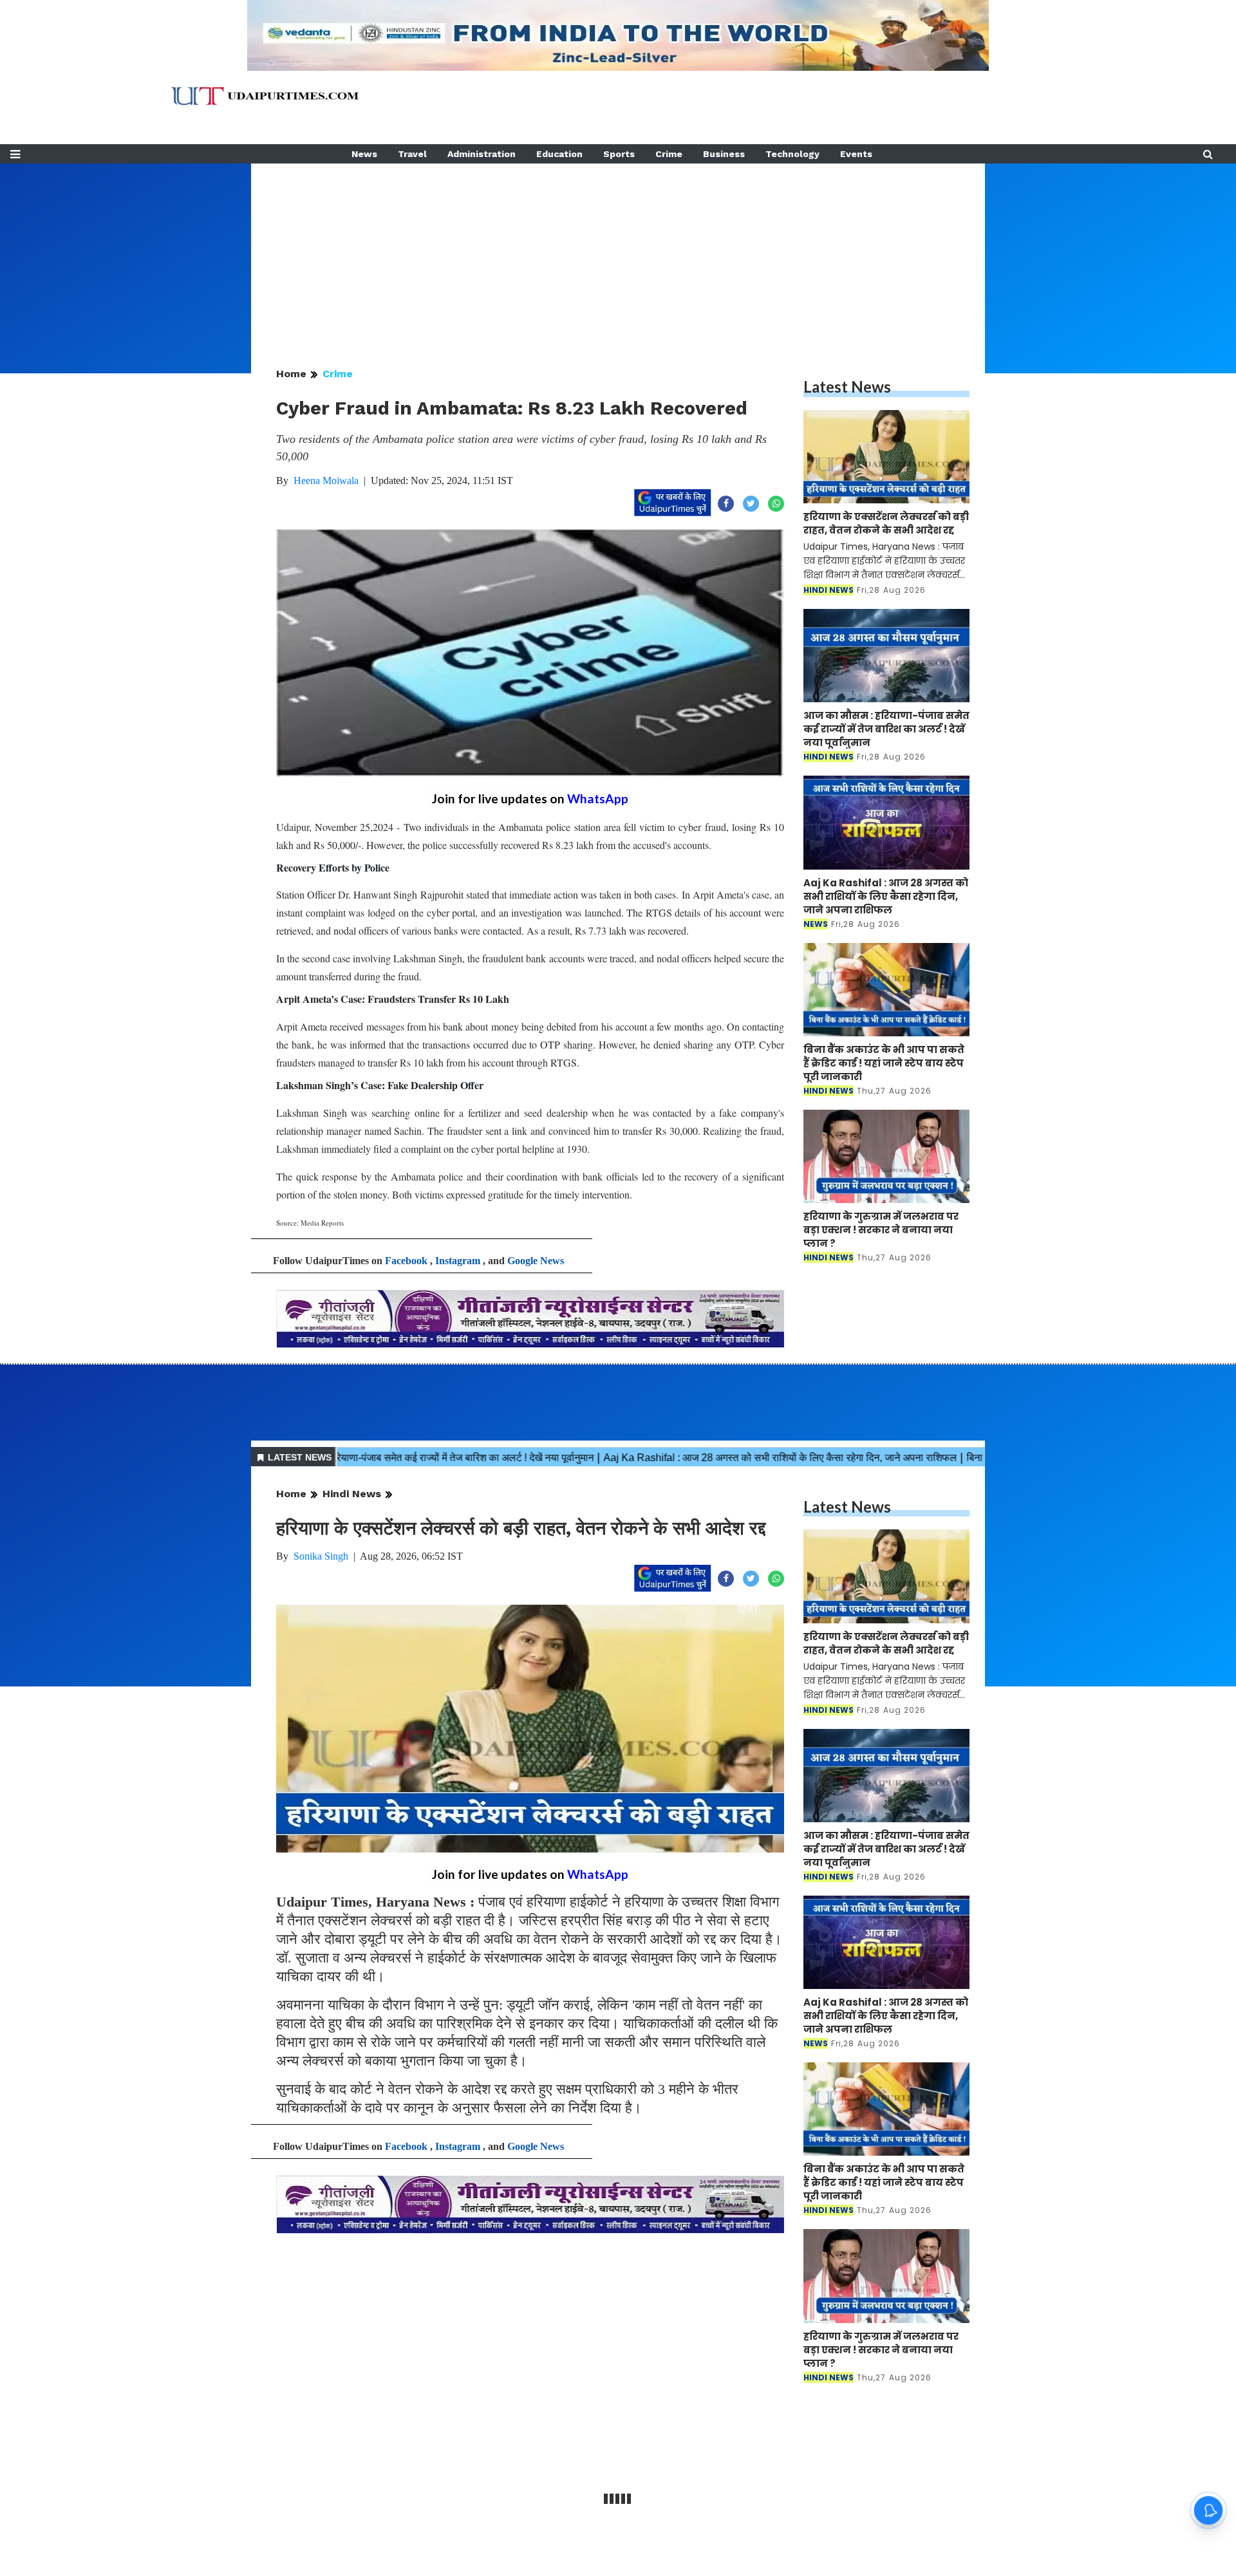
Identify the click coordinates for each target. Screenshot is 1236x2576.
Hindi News (352, 1494)
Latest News (847, 387)
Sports (619, 154)
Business (724, 154)
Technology (792, 154)
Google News (536, 1261)
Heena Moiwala (326, 481)
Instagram (458, 1261)
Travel (412, 154)
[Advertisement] (618, 254)
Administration (482, 154)
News (364, 154)
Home (291, 374)
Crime (669, 154)
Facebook (406, 1261)
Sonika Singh (321, 1556)
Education (559, 154)
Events (856, 154)
